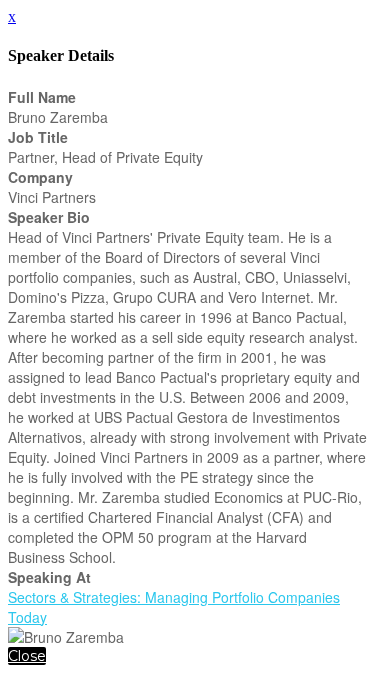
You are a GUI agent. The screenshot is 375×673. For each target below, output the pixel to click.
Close (27, 656)
